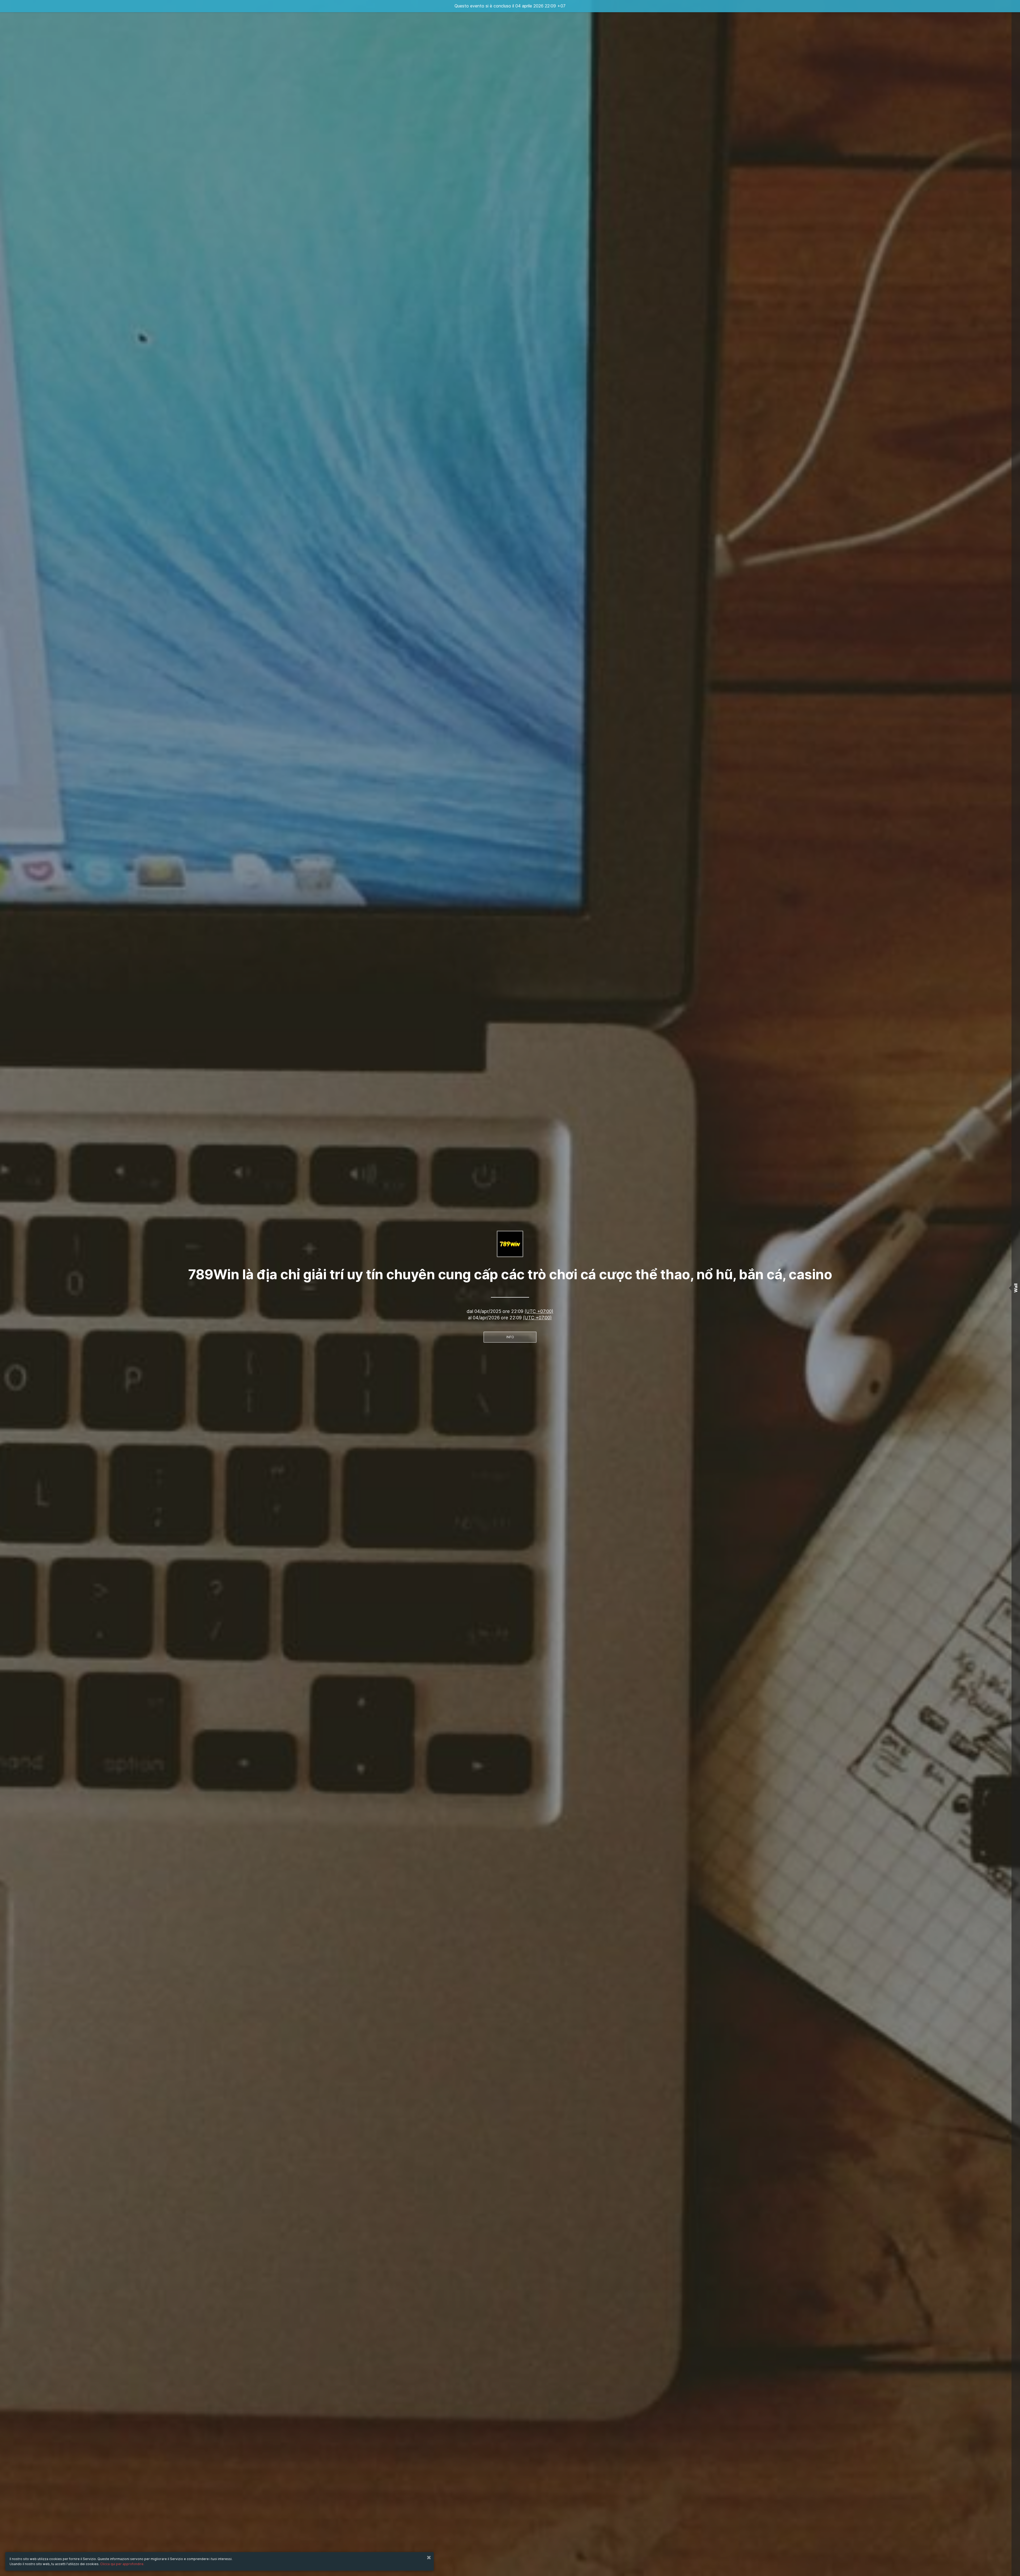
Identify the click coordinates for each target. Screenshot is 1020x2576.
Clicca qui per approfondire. (122, 2564)
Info (510, 1337)
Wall (1016, 1288)
